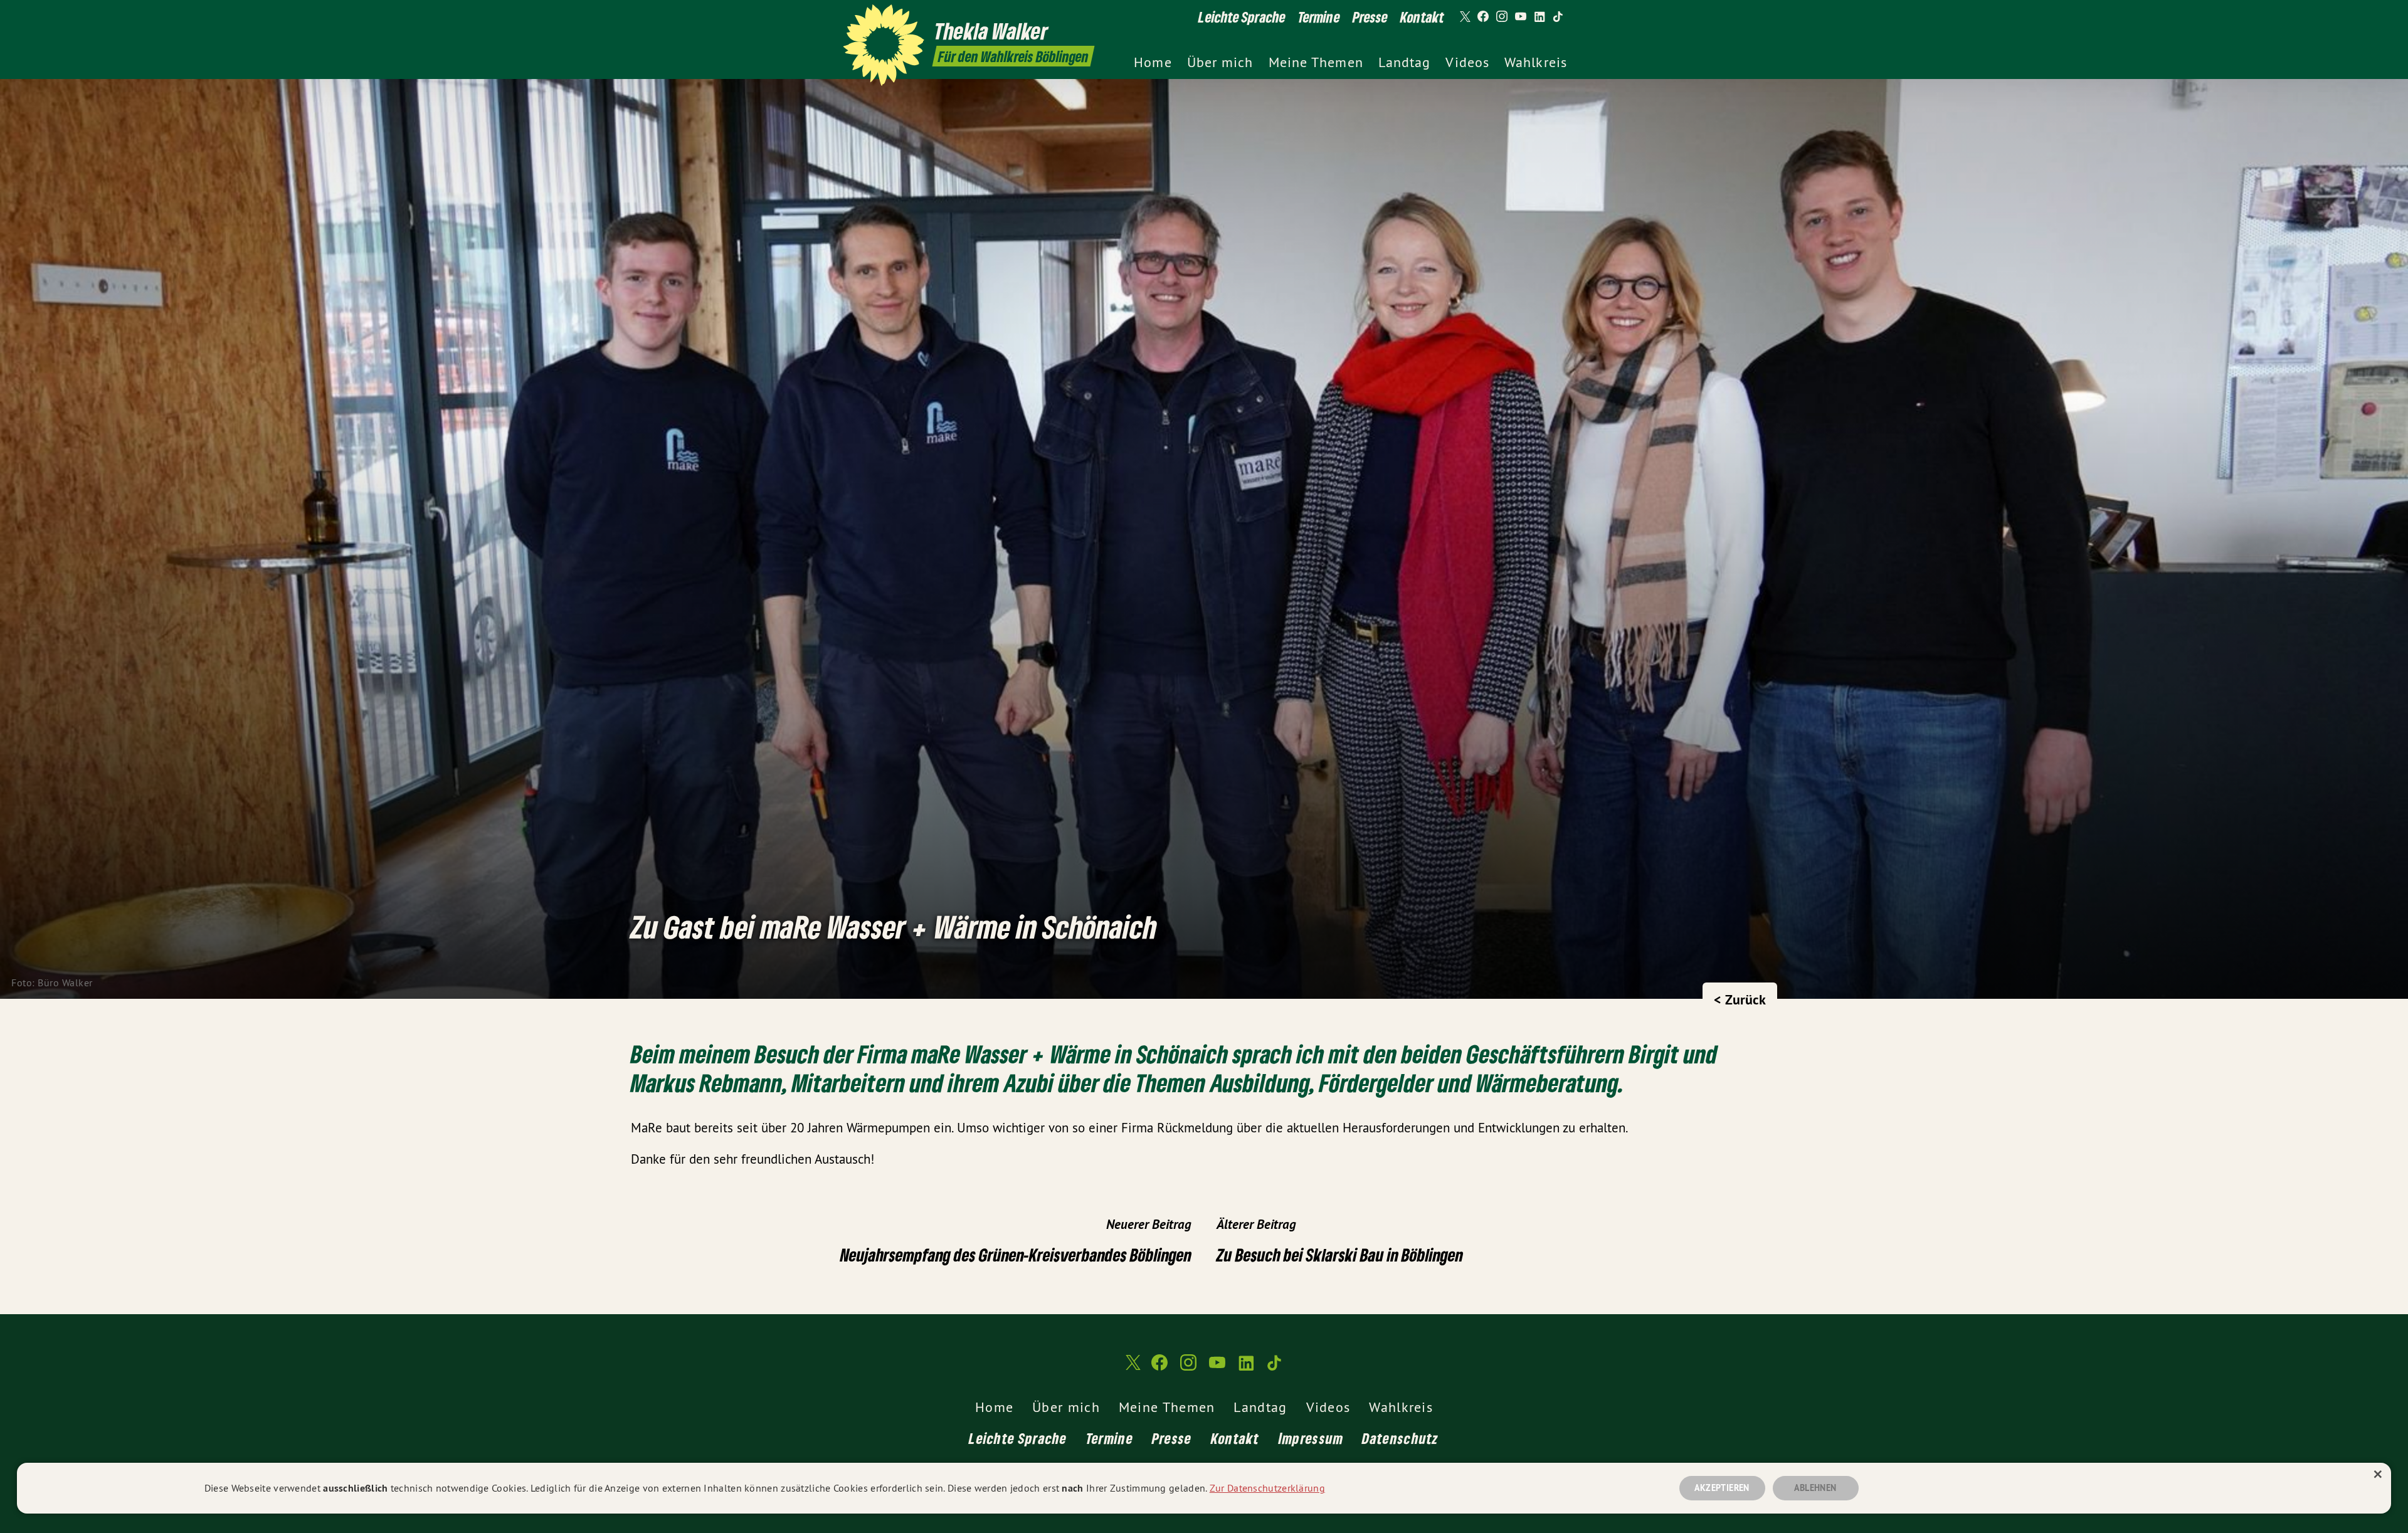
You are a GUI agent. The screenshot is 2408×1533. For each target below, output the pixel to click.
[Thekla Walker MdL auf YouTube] (1521, 17)
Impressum (1311, 1438)
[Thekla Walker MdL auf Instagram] (1502, 17)
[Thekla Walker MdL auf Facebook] (1483, 17)
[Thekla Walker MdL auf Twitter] (1464, 17)
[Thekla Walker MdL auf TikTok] (1558, 17)
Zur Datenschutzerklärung (1267, 1488)
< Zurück (1740, 999)
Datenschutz (1400, 1438)
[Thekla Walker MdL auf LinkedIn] (1539, 17)
